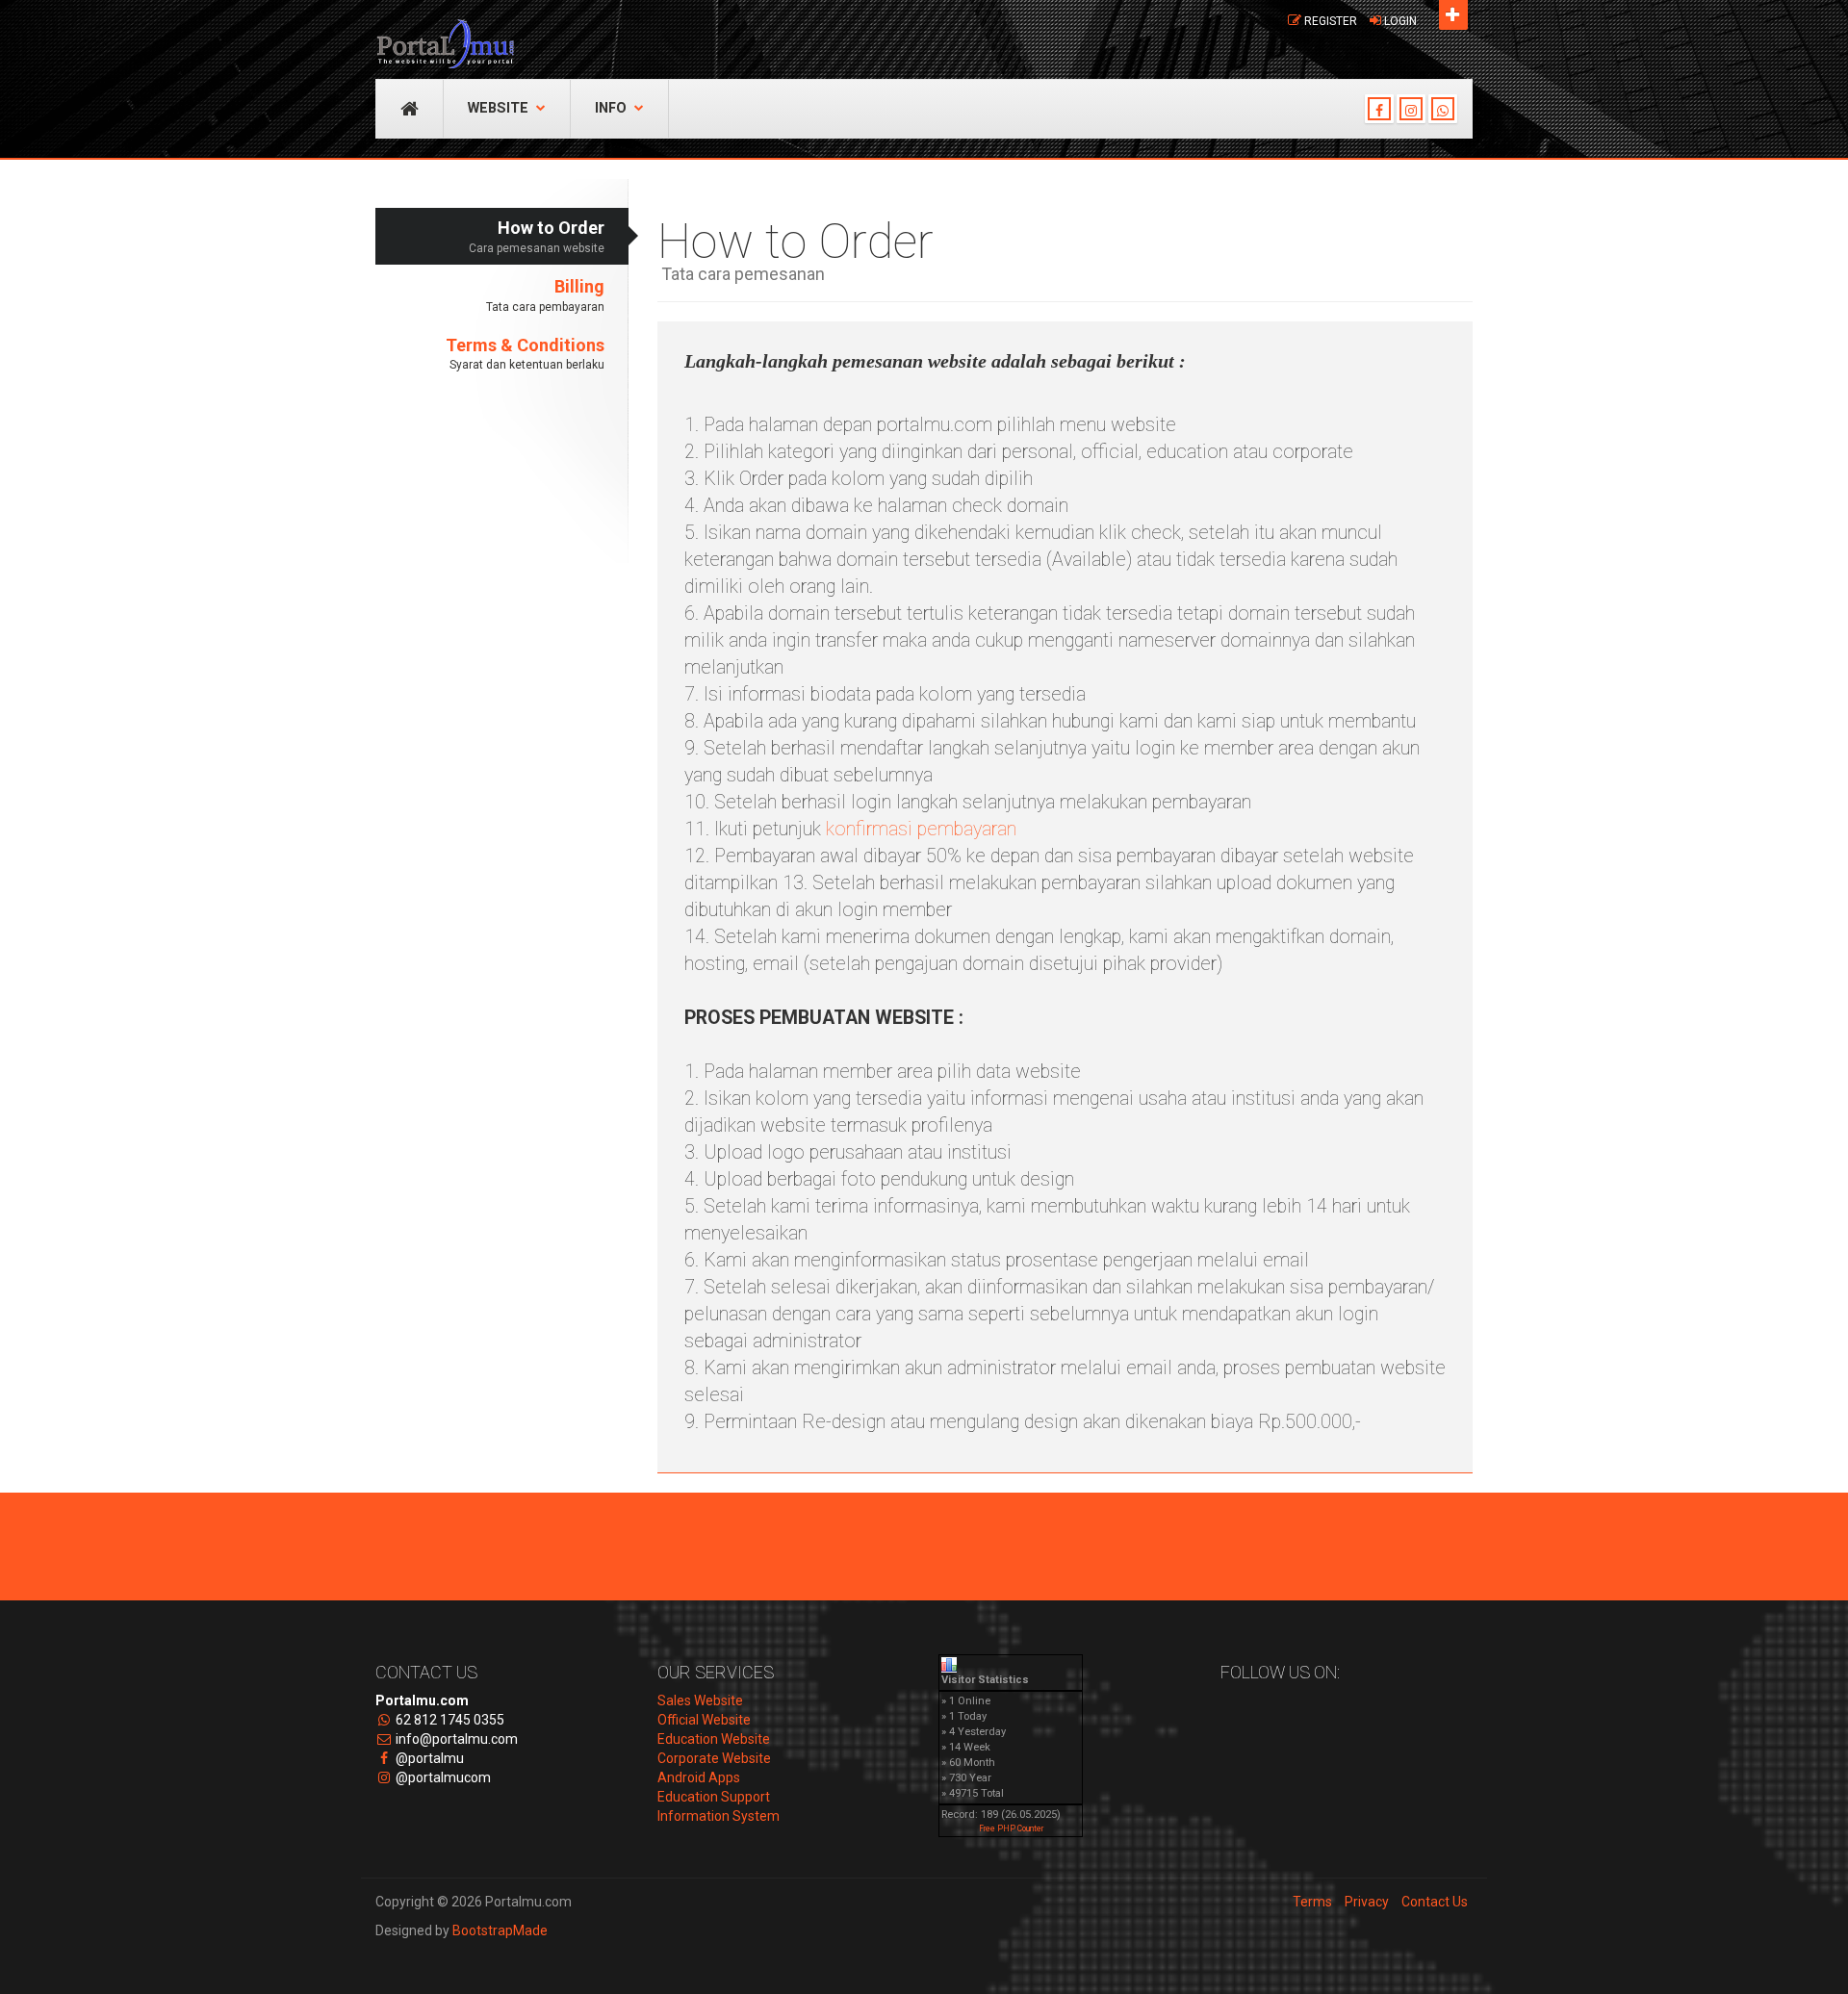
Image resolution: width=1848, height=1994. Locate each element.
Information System (719, 1816)
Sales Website (700, 1700)
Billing (545, 295)
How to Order (537, 236)
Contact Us (1435, 1902)
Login (1400, 21)
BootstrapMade (500, 1930)
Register (1331, 21)
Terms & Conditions (525, 354)
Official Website (704, 1720)
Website (498, 108)
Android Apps (699, 1777)
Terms (1312, 1902)
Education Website (714, 1739)
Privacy (1367, 1902)
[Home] (445, 34)
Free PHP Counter (1011, 1828)
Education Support (714, 1797)
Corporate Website (714, 1758)
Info (611, 108)
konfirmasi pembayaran (921, 829)
